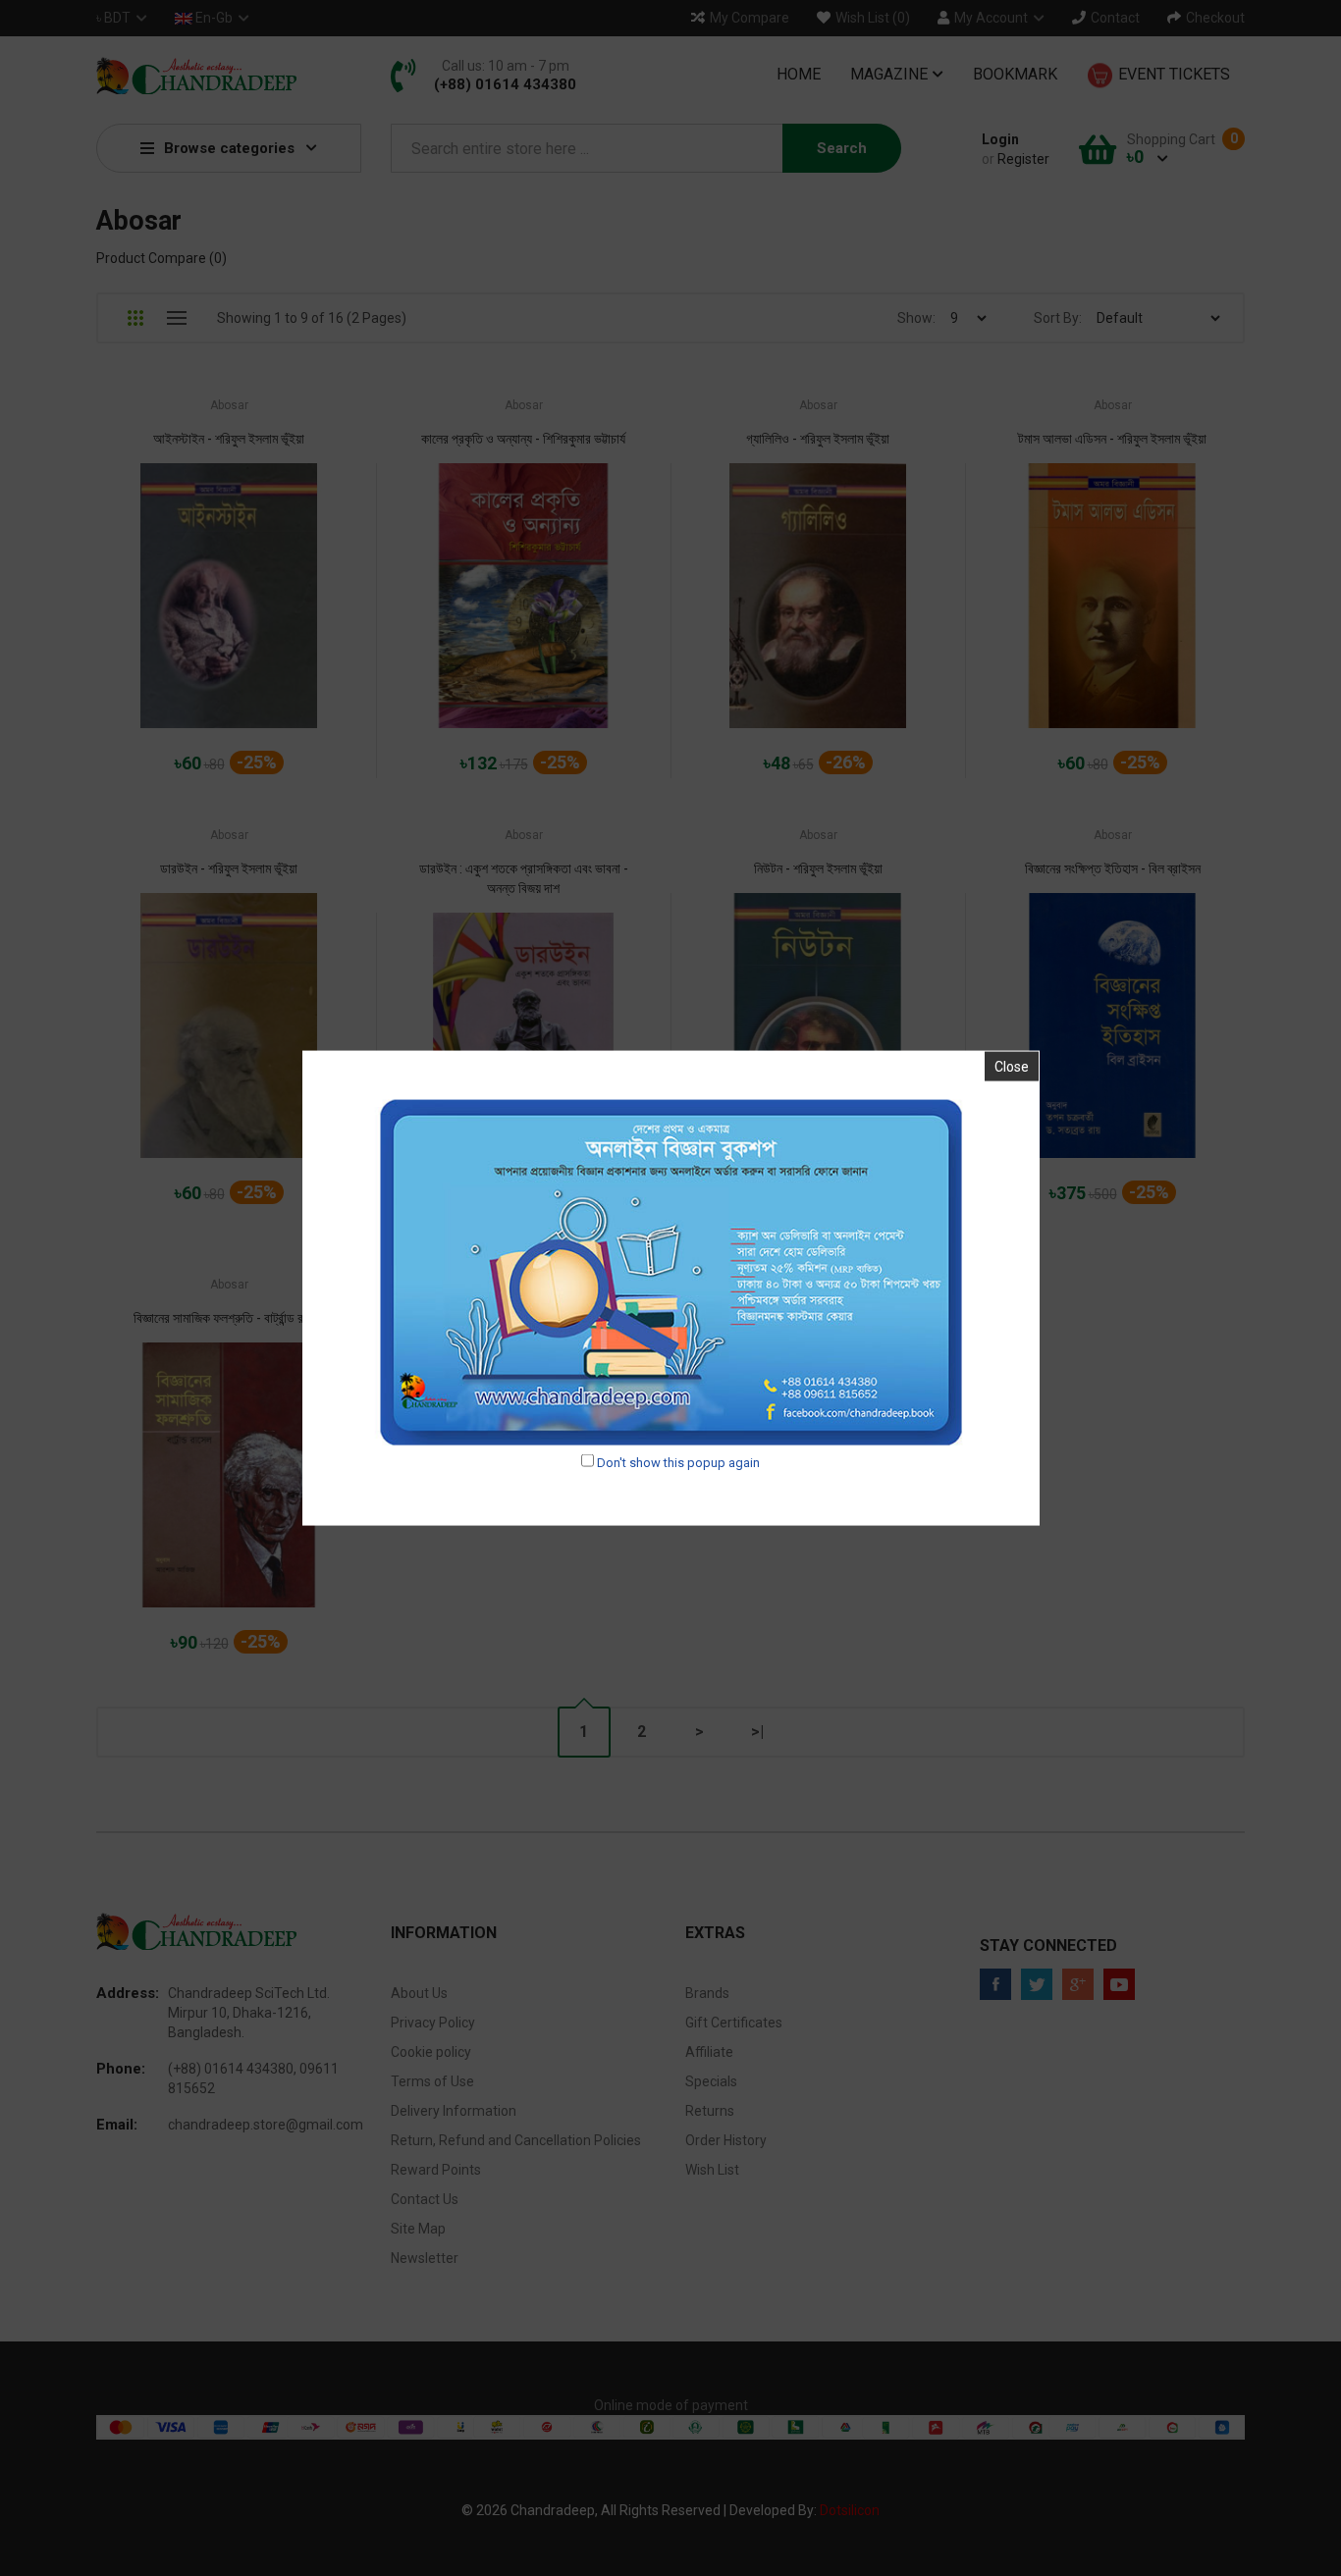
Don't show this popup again (678, 1462)
